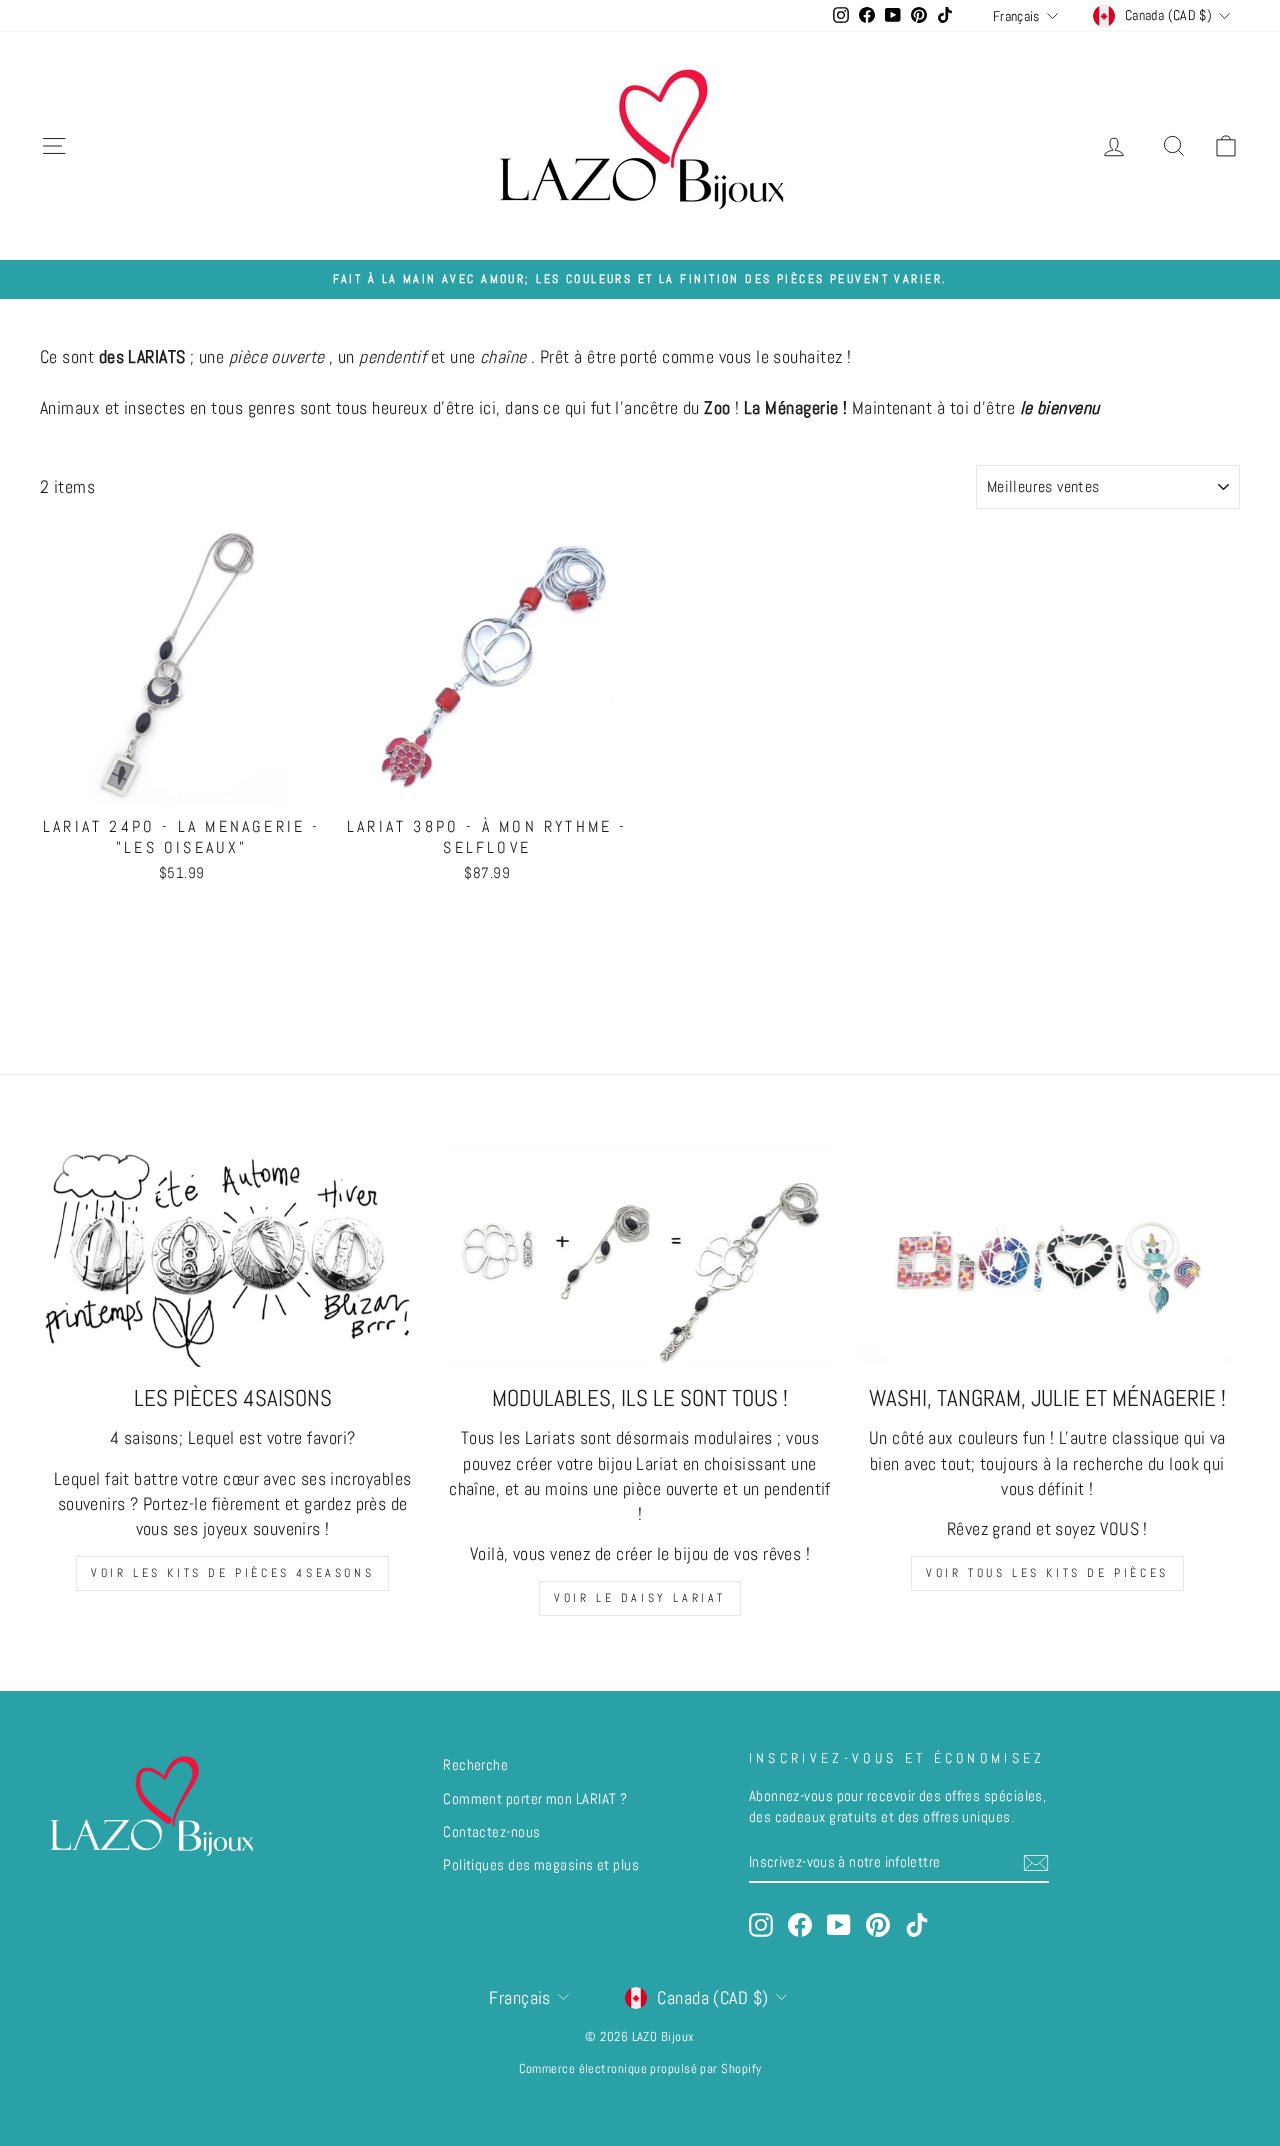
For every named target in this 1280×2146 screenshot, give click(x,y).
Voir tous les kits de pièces (1047, 1573)
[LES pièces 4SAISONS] (232, 1258)
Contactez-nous (491, 1832)
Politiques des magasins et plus (541, 1865)
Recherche (475, 1765)
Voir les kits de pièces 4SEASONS (232, 1573)
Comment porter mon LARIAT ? (535, 1799)
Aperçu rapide (182, 785)
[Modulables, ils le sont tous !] (639, 1258)
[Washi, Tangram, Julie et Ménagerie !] (1047, 1258)
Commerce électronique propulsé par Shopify (640, 2069)
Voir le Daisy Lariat (640, 1598)
